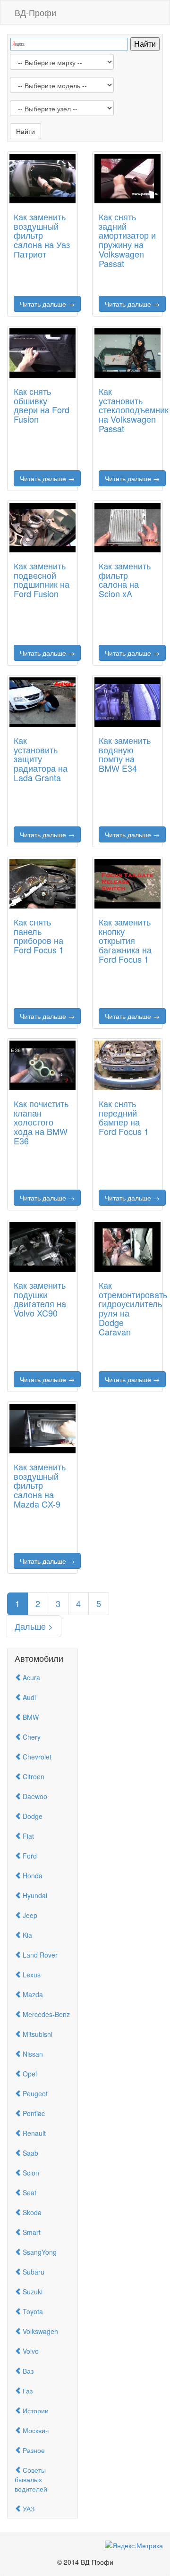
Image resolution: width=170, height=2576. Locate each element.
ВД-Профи (35, 12)
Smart (32, 2232)
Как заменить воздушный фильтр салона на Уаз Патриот (42, 235)
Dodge (33, 1816)
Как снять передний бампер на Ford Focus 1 (124, 1117)
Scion (31, 2173)
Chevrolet (37, 1757)
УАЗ (29, 2509)
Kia (27, 1935)
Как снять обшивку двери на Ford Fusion (42, 405)
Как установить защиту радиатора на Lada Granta (41, 759)
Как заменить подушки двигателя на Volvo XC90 (40, 1299)
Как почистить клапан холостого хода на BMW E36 (41, 1122)
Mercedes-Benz (46, 2014)
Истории (36, 2410)
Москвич (36, 2430)
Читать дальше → (47, 304)
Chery (32, 1737)
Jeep (30, 1915)
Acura (31, 1677)
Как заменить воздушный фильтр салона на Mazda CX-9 (40, 1485)
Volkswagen (40, 2331)
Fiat (28, 1836)
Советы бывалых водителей (31, 2479)
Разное (34, 2450)
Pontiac (34, 2113)
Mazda (33, 1994)
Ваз (28, 2371)
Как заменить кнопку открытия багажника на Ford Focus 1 (125, 940)
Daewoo (35, 1796)
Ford (30, 1856)
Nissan (33, 2054)
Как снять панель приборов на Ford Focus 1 (39, 936)
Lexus (32, 1975)
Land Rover (40, 1955)
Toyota (33, 2311)
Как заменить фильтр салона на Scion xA (125, 579)
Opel (30, 2074)
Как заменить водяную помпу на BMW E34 (125, 754)
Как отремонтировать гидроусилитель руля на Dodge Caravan (133, 1308)
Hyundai (35, 1895)
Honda (33, 1876)
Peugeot (35, 2093)
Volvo (31, 2351)
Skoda (32, 2212)
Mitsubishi (38, 2034)
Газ (28, 2391)
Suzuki (33, 2292)
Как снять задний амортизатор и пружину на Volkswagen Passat (127, 240)
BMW (31, 1717)
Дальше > (34, 1626)
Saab (30, 2153)
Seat (30, 2193)
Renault (34, 2133)
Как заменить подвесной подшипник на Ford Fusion (42, 579)
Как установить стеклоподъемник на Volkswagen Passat (134, 410)
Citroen (34, 1776)
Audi (29, 1697)
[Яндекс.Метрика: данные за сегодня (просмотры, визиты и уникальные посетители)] (134, 2545)
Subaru (34, 2272)
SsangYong (40, 2252)
